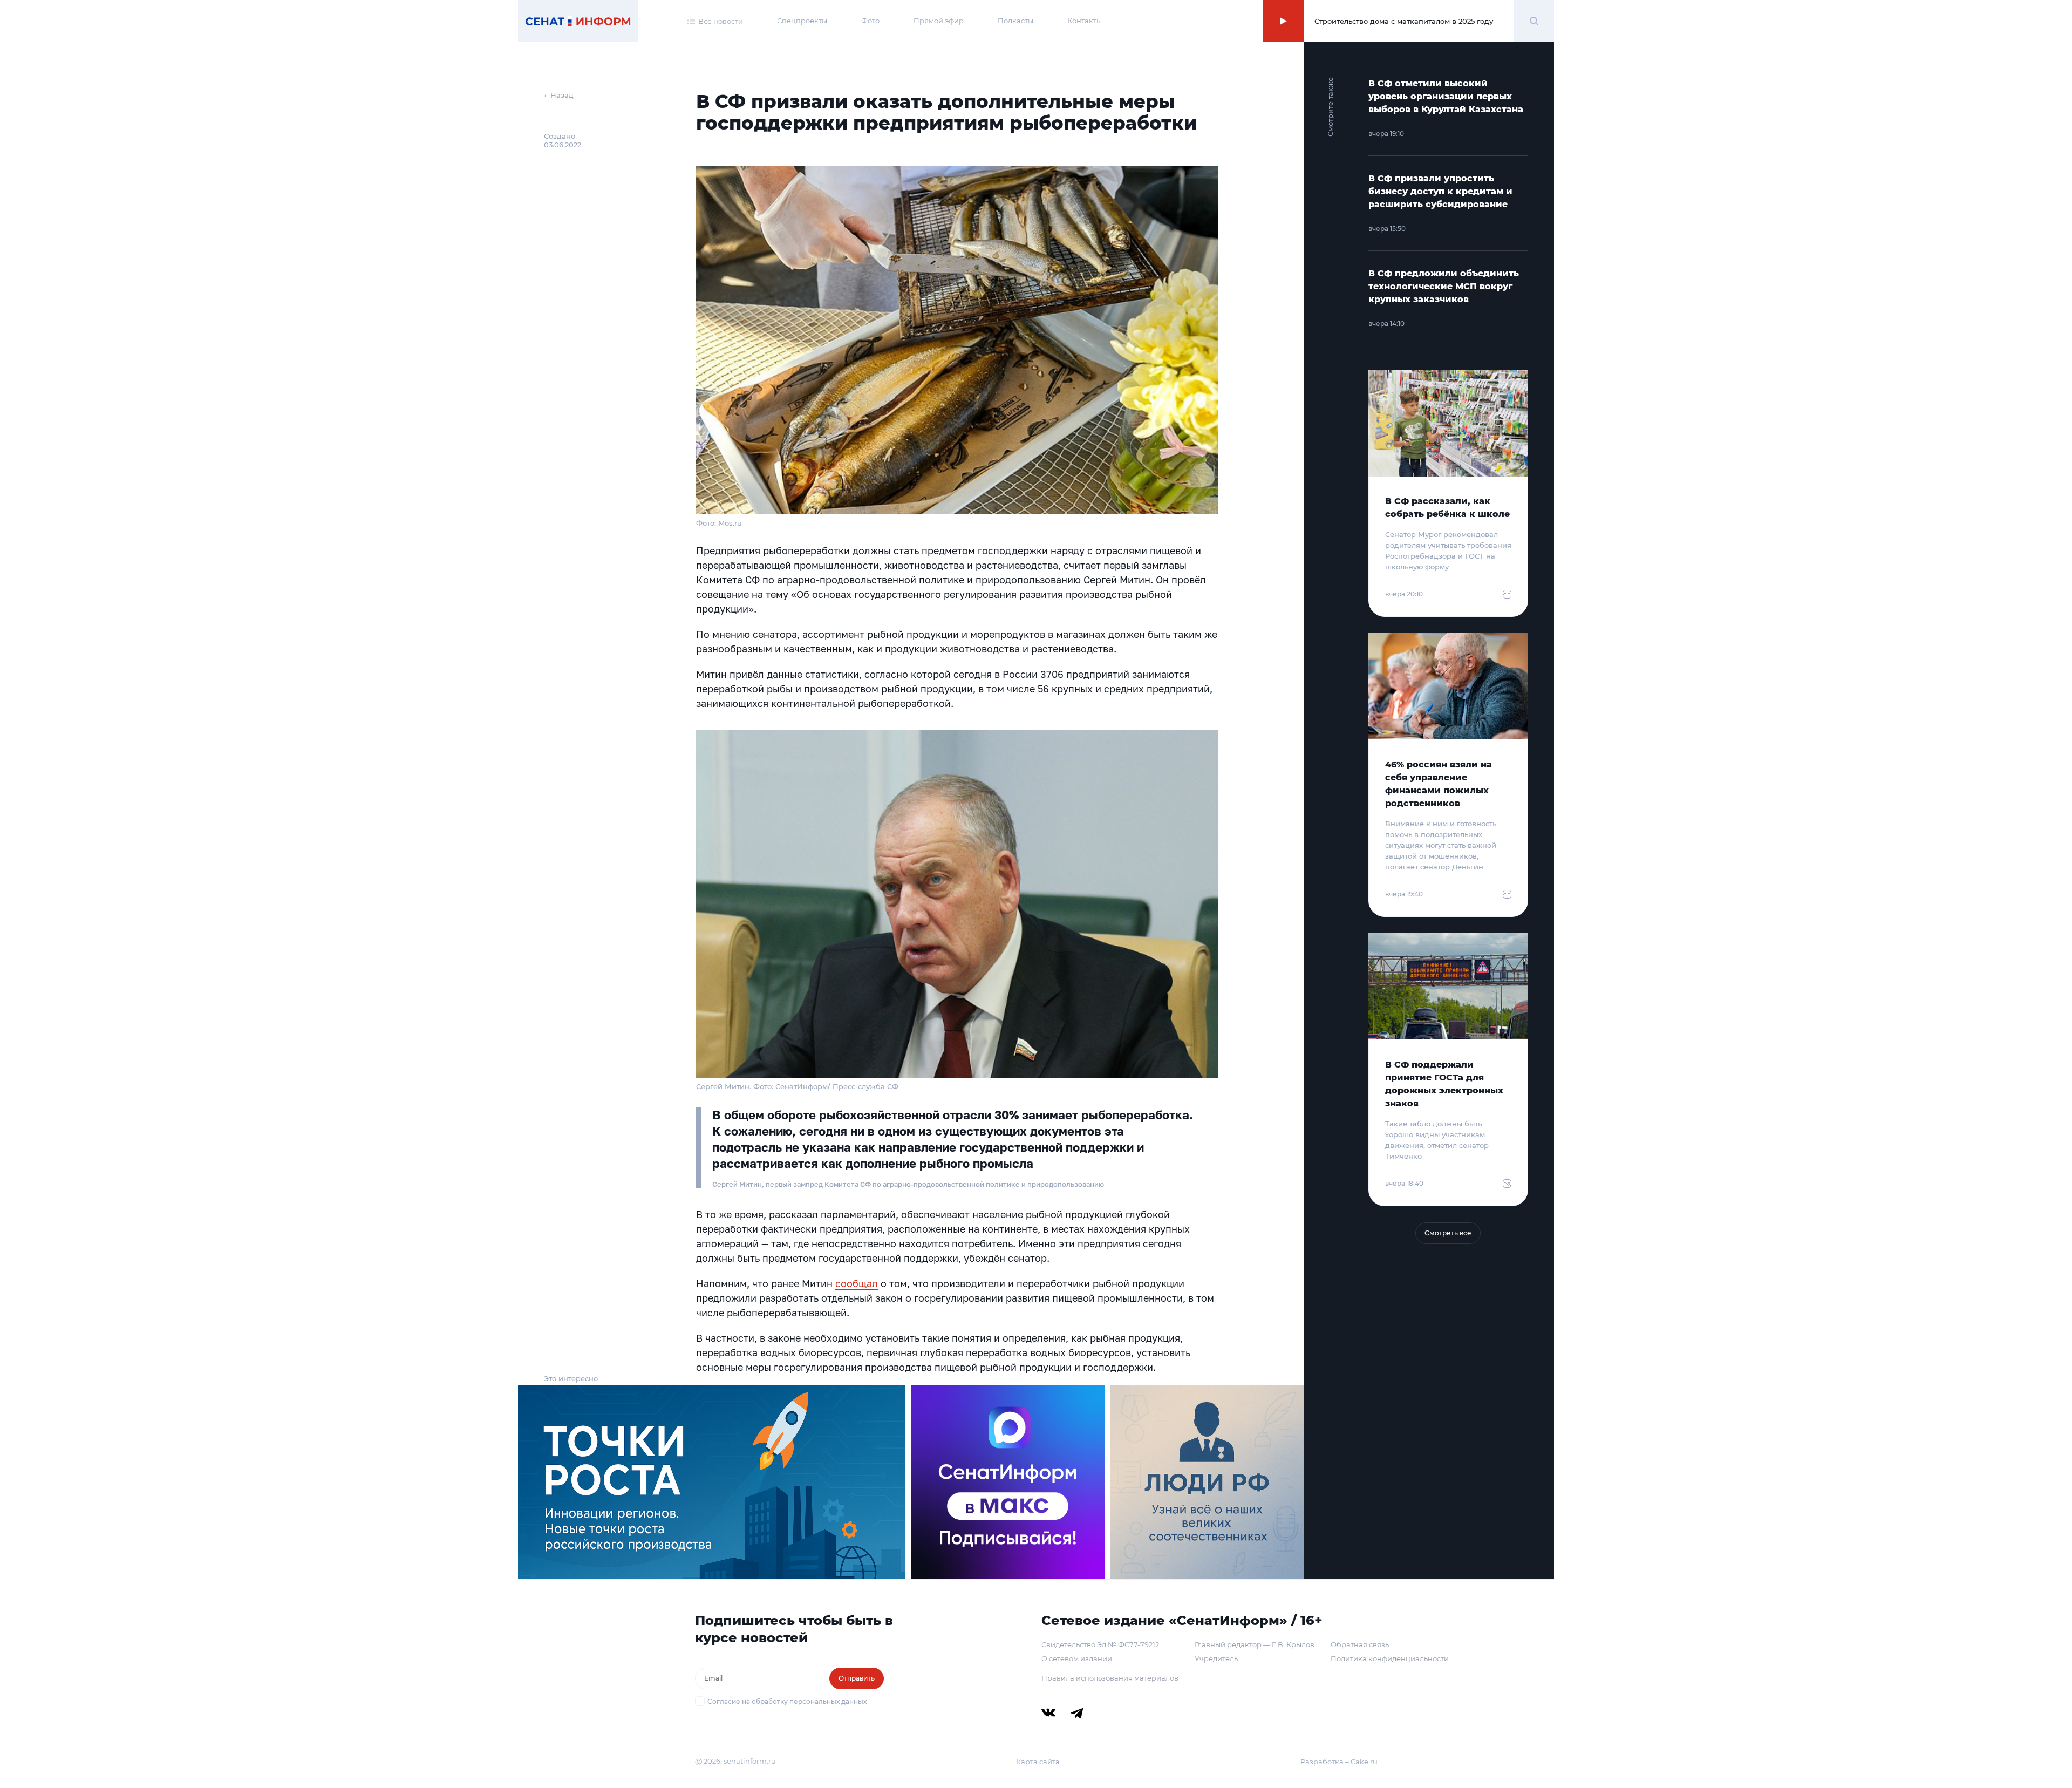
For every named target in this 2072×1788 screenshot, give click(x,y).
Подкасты (1015, 21)
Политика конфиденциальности (1390, 1658)
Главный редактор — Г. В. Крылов (1255, 1644)
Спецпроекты (802, 21)
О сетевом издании (1077, 1658)
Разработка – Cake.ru (1339, 1762)
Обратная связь (1360, 1644)
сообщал (857, 1283)
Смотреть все (1448, 1233)
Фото (870, 21)
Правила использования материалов (1110, 1678)
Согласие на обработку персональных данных (787, 1701)
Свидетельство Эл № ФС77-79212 (1100, 1644)
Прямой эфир (939, 21)
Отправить (857, 1678)
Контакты (1085, 21)
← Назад (559, 95)
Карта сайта (1038, 1762)
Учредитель (1216, 1658)
